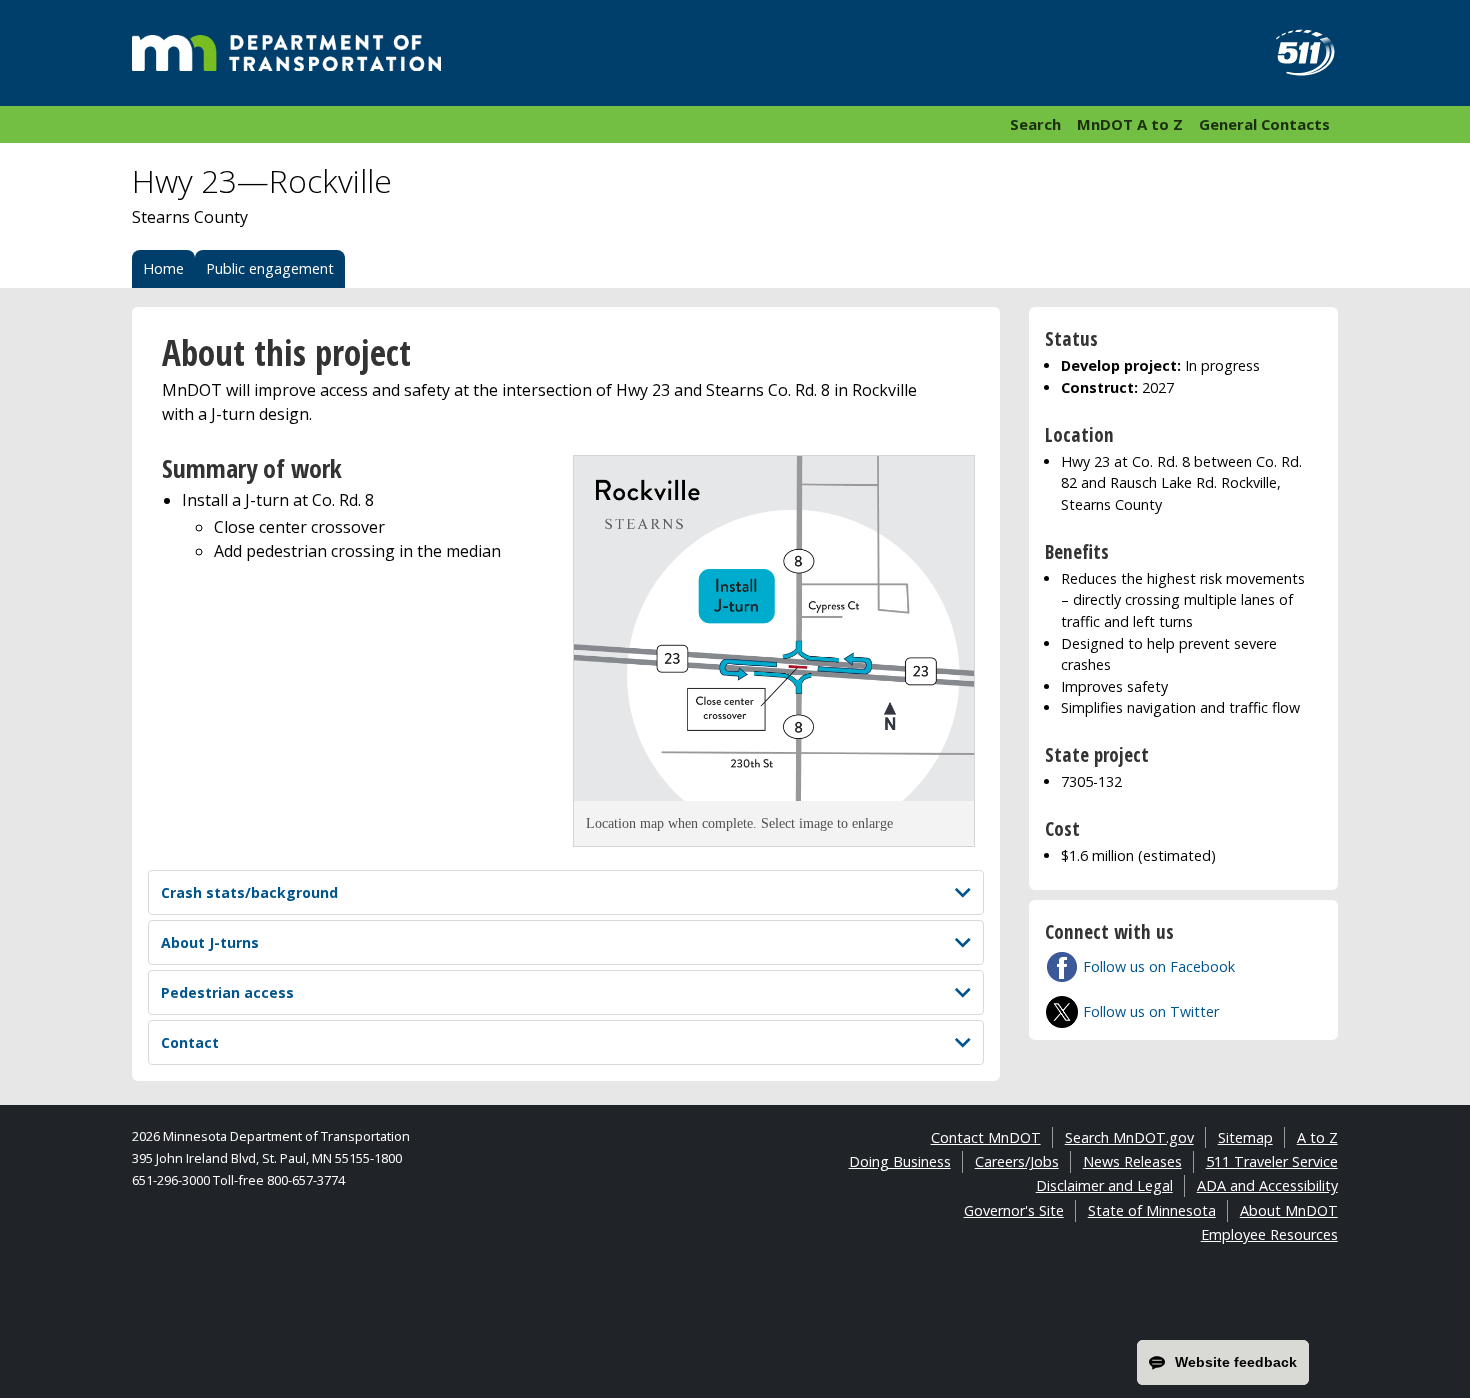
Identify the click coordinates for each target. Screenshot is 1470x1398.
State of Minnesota (1152, 1210)
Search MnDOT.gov (1129, 1137)
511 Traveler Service (1272, 1161)
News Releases (1132, 1161)
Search (1035, 124)
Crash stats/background (249, 892)
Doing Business (900, 1161)
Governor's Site (1014, 1210)
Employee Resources (1269, 1234)
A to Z (1317, 1137)
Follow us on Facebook (1159, 966)
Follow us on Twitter (1151, 1011)
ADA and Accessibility (1267, 1185)
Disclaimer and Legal (1104, 1185)
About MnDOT (1289, 1210)
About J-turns (210, 942)
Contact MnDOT (986, 1137)
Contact (190, 1042)
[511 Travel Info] (1294, 53)
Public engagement (270, 268)
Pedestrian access (227, 992)
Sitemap (1245, 1137)
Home (163, 268)
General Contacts (1264, 124)
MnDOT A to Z (1130, 124)
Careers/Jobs (1017, 1161)
